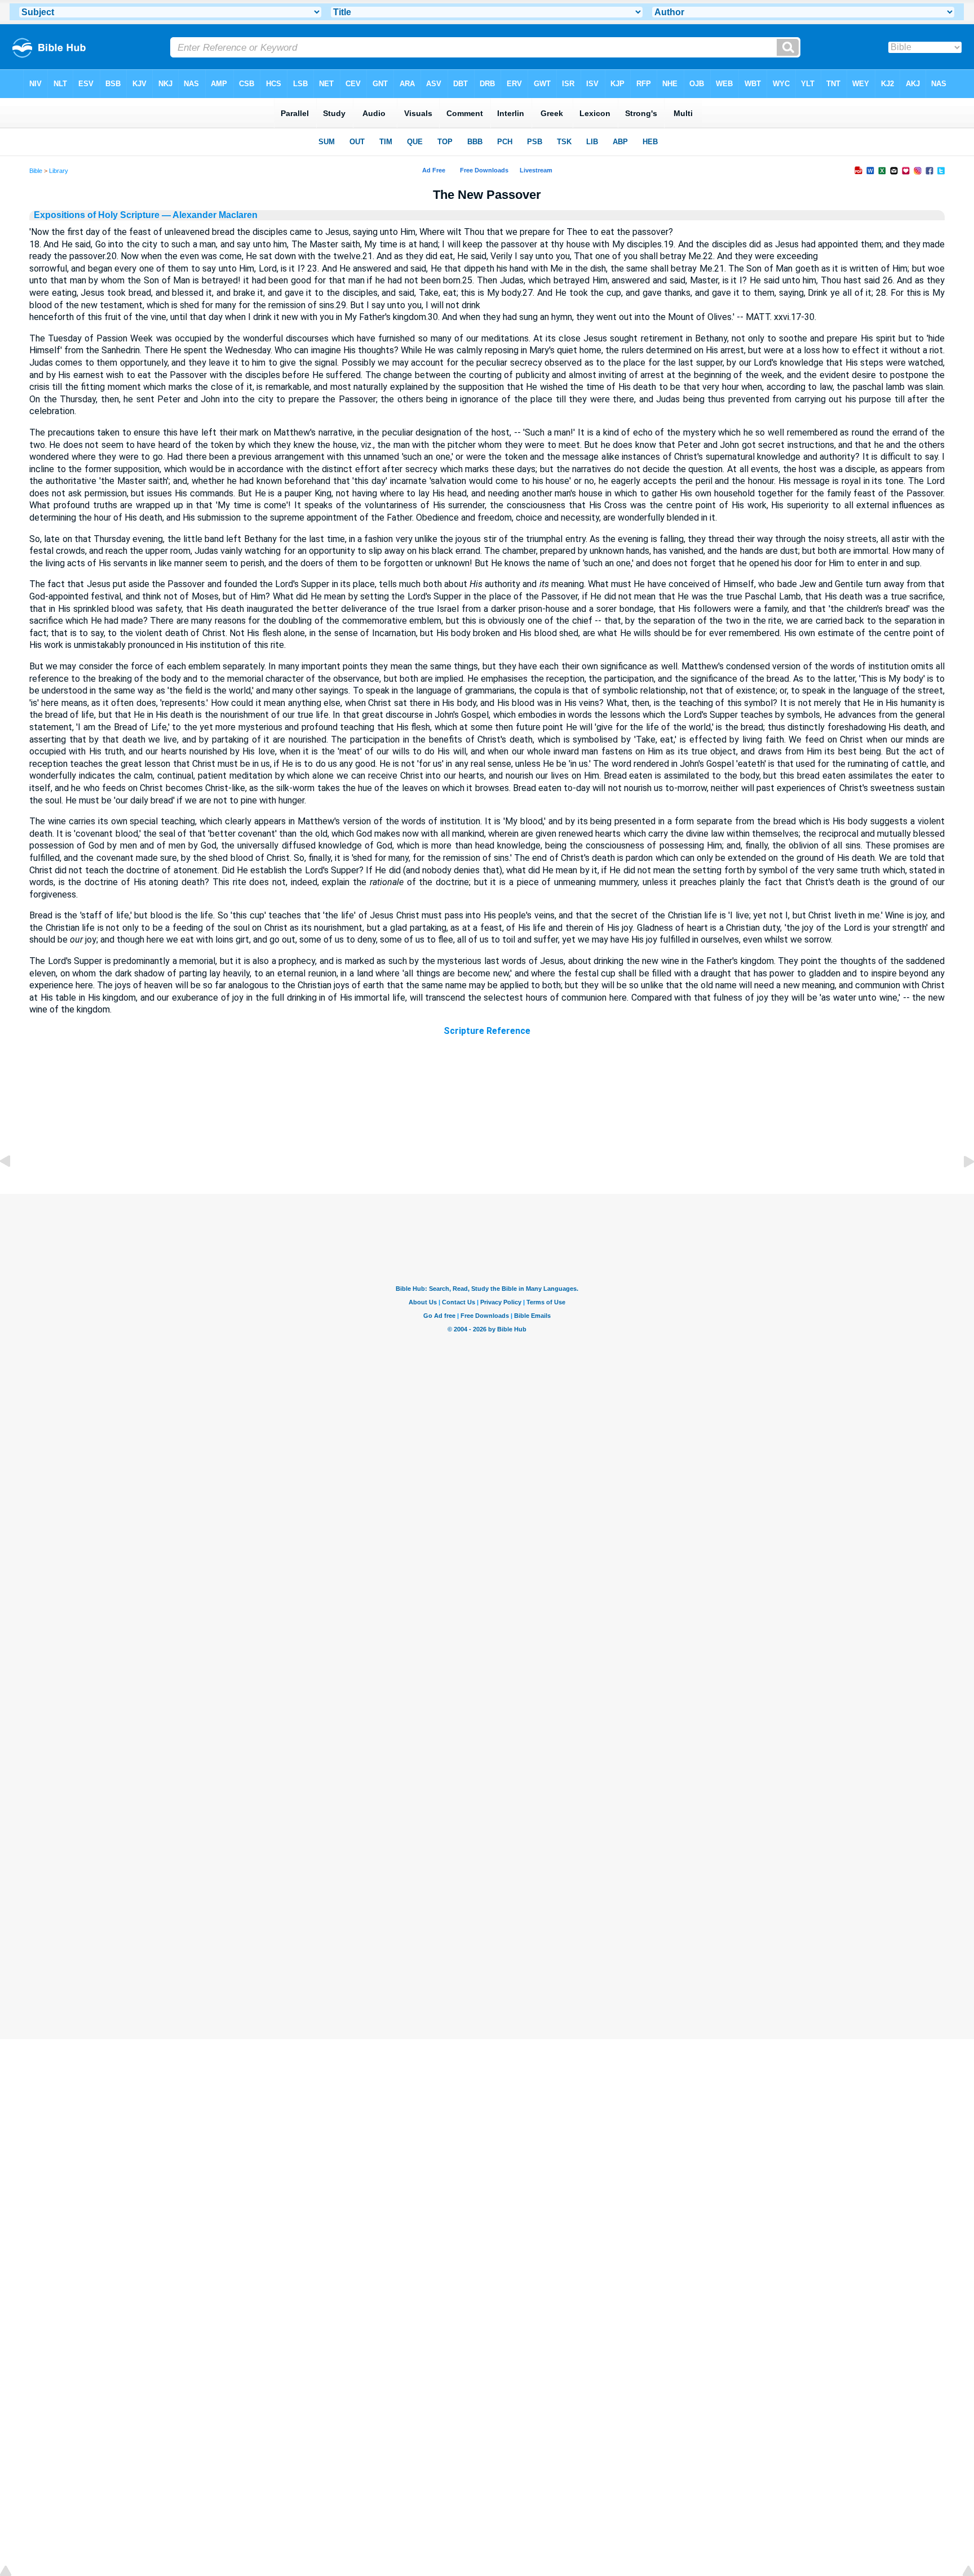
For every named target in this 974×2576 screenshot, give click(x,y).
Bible (36, 171)
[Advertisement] (487, 1126)
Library (59, 171)
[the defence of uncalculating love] (14, 1187)
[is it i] (960, 1187)
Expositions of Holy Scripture (97, 215)
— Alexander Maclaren (209, 215)
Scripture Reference (487, 1031)
